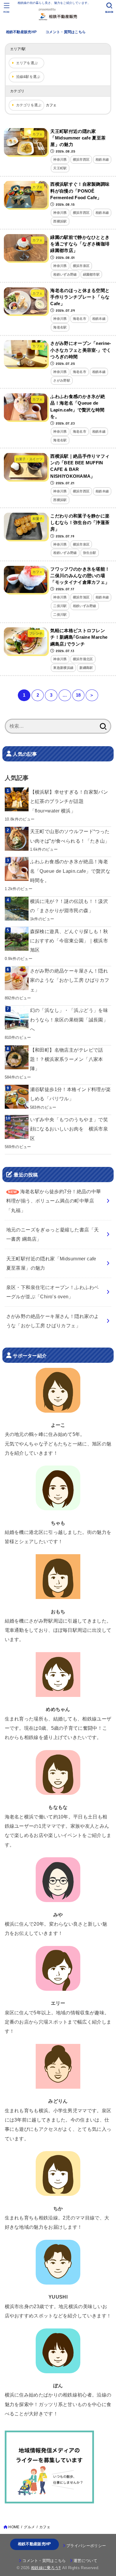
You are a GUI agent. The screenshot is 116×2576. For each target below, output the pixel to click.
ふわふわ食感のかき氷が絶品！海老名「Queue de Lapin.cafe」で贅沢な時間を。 (70, 871)
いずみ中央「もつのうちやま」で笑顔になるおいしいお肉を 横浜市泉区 (69, 1129)
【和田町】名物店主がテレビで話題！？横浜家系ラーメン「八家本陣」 (67, 1059)
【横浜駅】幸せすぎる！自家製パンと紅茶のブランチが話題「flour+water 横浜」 (69, 801)
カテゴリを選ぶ (29, 105)
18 (78, 695)
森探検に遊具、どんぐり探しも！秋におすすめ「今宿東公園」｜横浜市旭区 (69, 941)
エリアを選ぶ (27, 63)
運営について (85, 2561)
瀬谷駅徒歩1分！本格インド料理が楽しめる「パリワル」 (70, 1094)
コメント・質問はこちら (66, 32)
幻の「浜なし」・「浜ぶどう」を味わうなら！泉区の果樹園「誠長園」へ (69, 1020)
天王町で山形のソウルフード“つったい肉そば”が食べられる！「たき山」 (70, 836)
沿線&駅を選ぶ (28, 77)
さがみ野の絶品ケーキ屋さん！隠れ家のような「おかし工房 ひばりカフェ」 (70, 980)
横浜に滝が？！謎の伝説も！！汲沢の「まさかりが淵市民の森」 (69, 906)
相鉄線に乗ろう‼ (46, 2568)
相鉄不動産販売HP (21, 32)
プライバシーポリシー (86, 2546)
